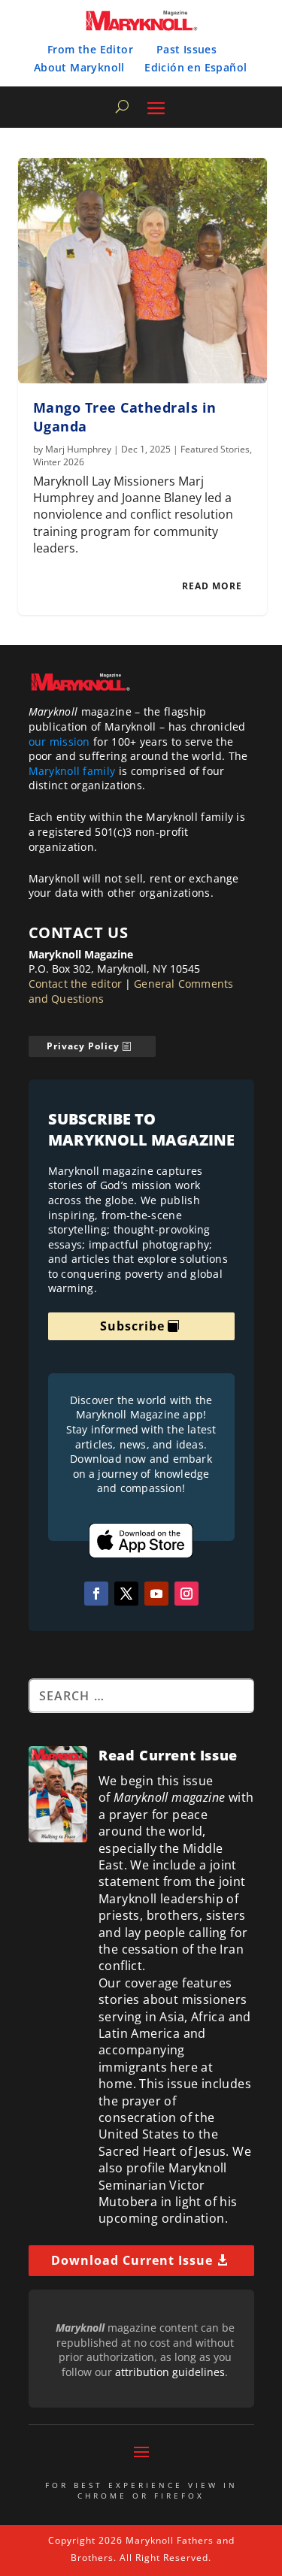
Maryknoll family (72, 771)
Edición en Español (196, 67)
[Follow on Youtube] (156, 1594)
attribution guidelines (170, 2372)
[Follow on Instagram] (186, 1594)
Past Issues (186, 49)
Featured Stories (215, 449)
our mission (59, 742)
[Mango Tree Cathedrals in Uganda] (143, 271)
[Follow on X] (126, 1594)
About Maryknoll (79, 67)
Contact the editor (76, 984)
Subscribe (132, 1326)
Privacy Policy (83, 1046)
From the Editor (90, 49)
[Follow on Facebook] (96, 1594)
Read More (212, 586)
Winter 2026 (59, 462)
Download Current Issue (132, 2260)
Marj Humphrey (78, 449)
